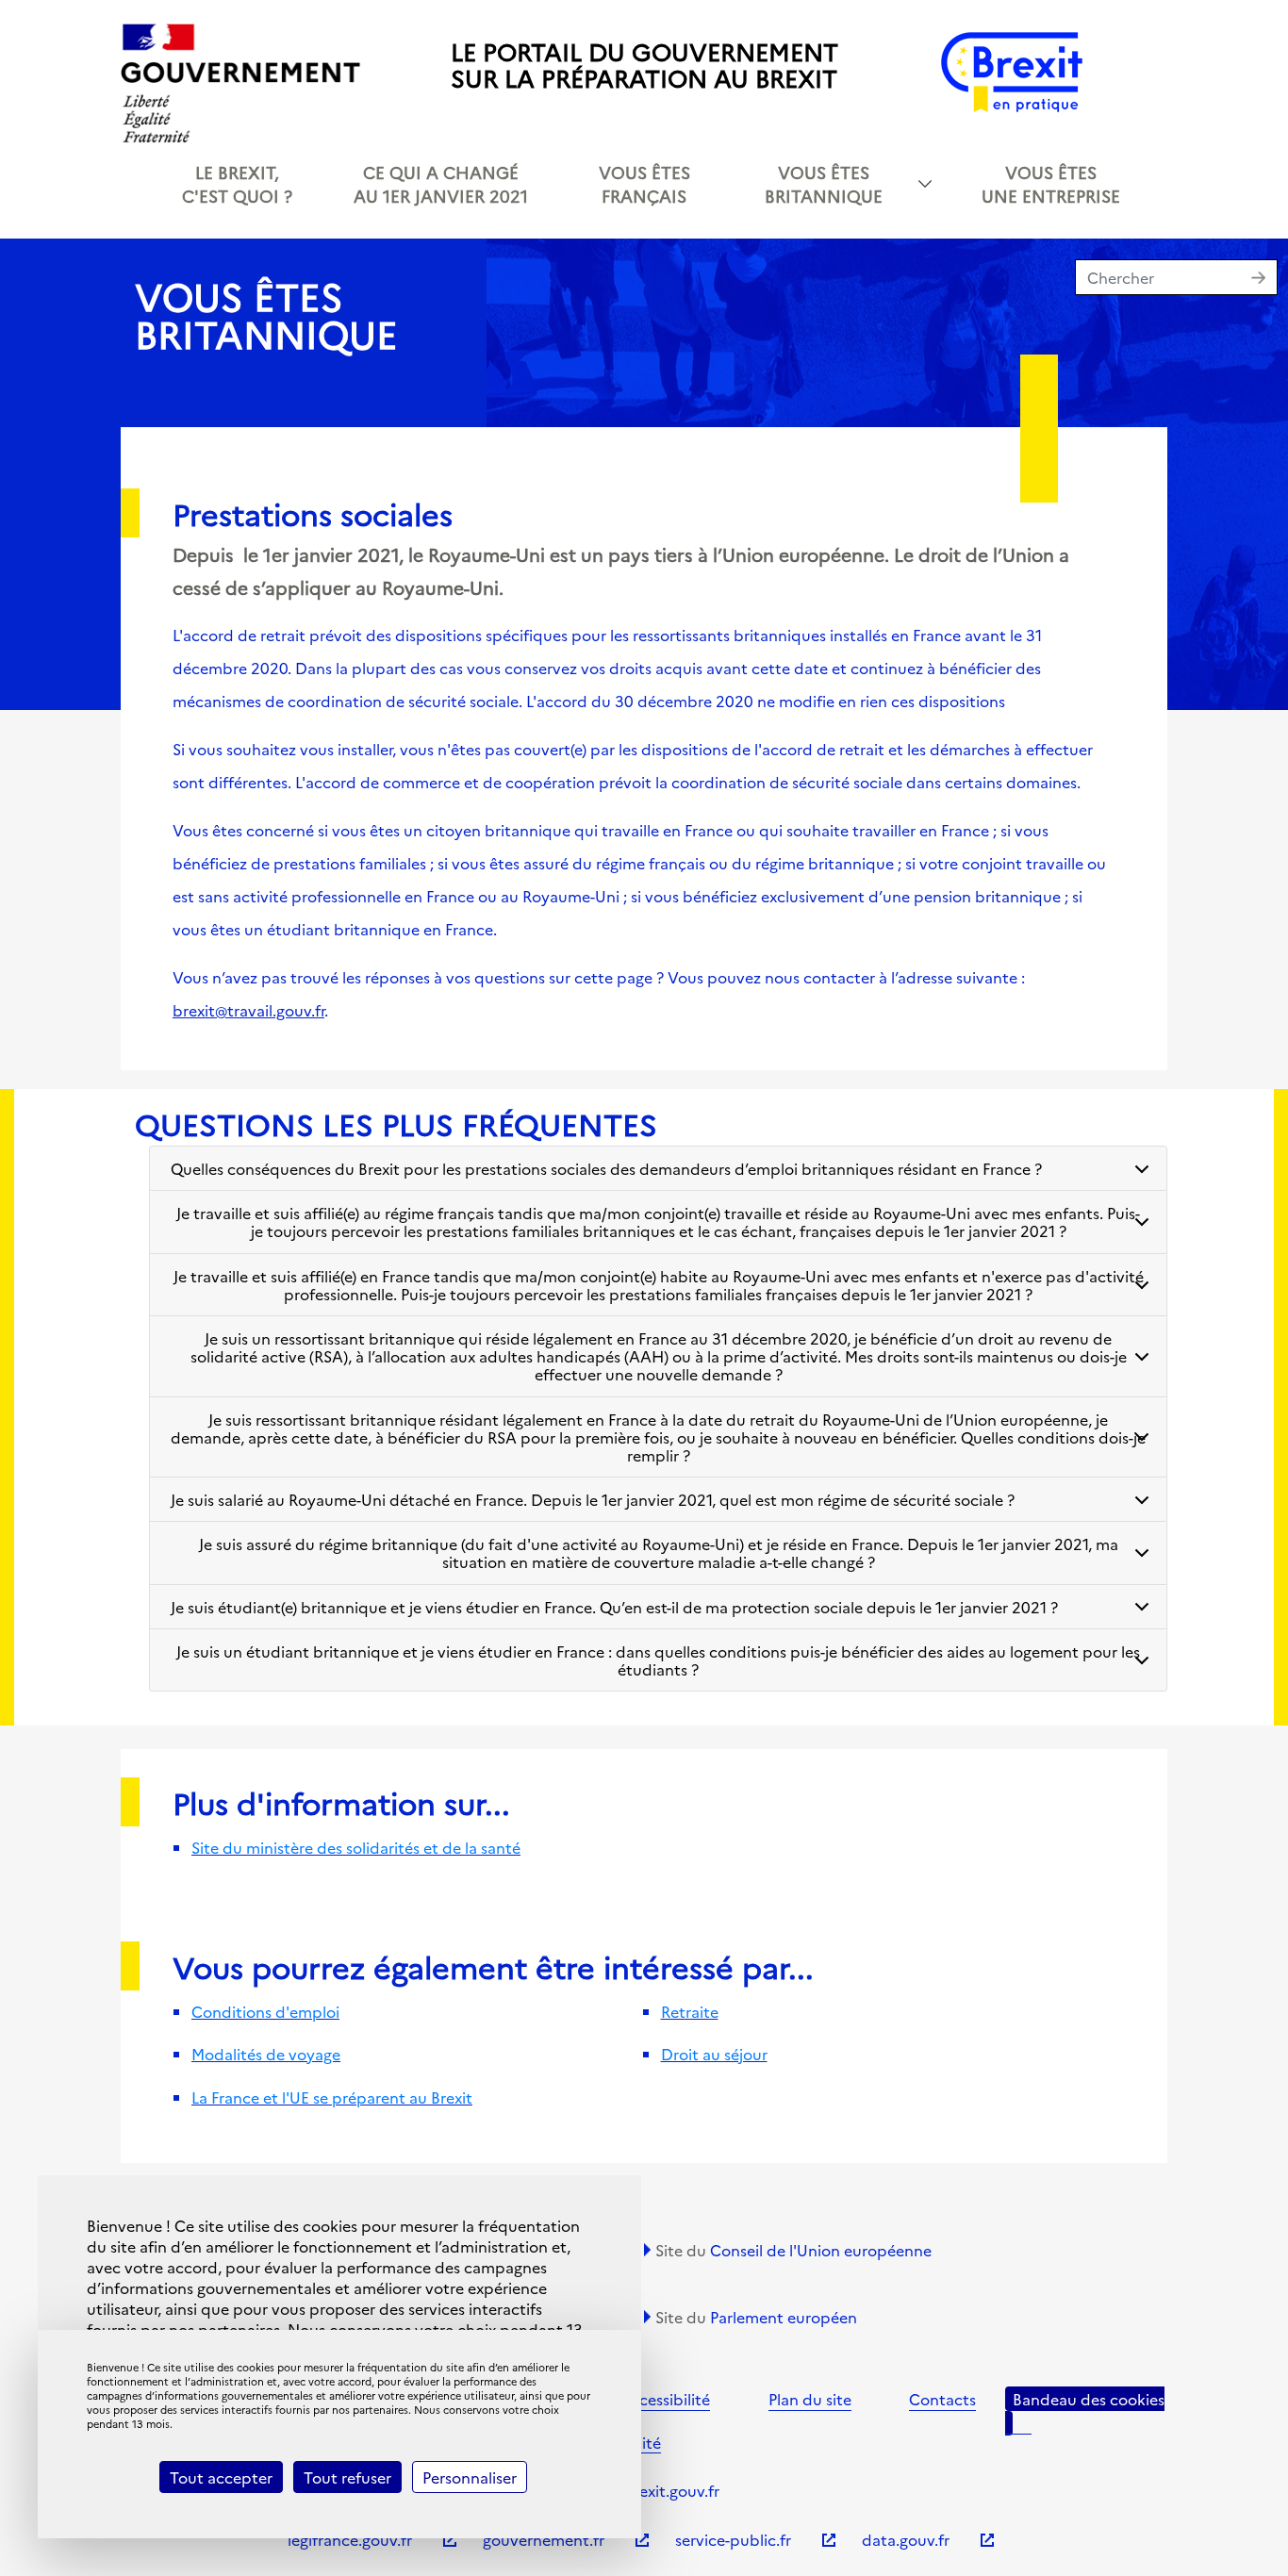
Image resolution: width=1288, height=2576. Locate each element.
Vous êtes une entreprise (1051, 184)
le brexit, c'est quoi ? (237, 184)
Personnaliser (470, 2477)
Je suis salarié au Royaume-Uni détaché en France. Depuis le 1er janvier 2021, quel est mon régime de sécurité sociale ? (593, 1499)
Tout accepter (221, 2477)
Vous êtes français (644, 184)
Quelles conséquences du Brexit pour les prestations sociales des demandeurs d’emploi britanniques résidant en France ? (606, 1168)
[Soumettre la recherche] (1263, 280)
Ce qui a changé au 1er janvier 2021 (441, 184)
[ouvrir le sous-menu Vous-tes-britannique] (925, 184)
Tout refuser (347, 2477)
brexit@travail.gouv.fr (248, 1010)
